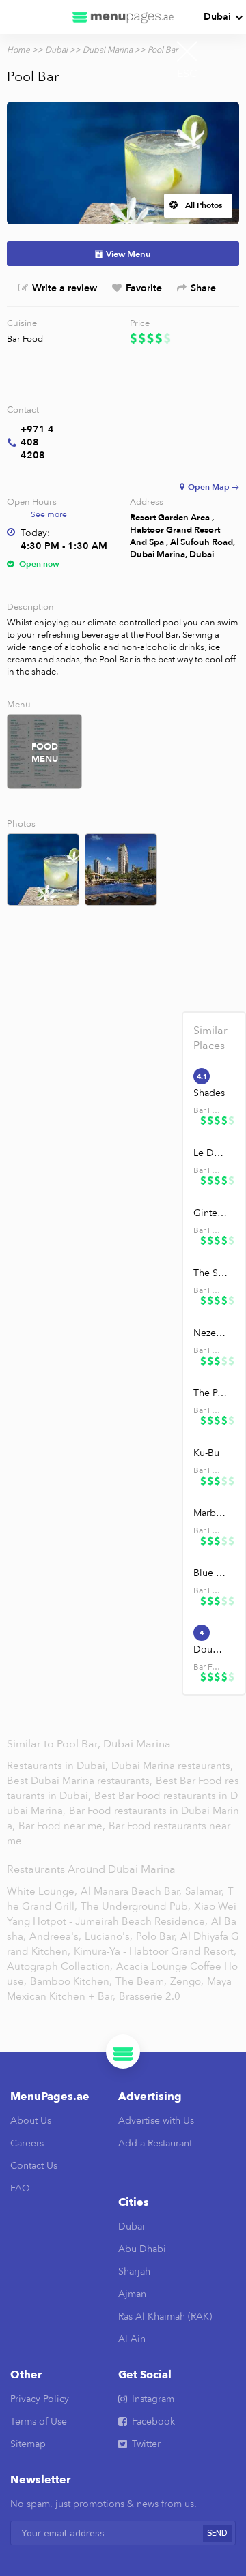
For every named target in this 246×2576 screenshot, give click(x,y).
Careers (27, 2143)
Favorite (144, 288)
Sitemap (28, 2444)
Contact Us (34, 2166)
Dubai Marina (108, 50)
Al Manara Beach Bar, (131, 1891)
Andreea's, (55, 1936)
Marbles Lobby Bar (211, 1513)
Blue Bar (211, 1573)
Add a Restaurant (155, 2143)
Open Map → (214, 487)
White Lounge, (42, 1891)
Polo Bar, (156, 1936)
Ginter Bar (211, 1213)
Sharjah (134, 2271)
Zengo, (187, 1981)
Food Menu (45, 753)
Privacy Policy (40, 2399)
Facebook (153, 2422)
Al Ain (132, 2339)
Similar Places (210, 1038)
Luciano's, (109, 1936)
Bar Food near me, (63, 1826)
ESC (187, 74)
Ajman (132, 2294)
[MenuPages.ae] (123, 17)
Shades (209, 1093)
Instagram (153, 2399)
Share (203, 288)
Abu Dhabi (142, 2249)
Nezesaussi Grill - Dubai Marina (211, 1333)
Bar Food (25, 339)
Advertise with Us (156, 2121)
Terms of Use (39, 2422)
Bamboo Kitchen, (71, 1981)
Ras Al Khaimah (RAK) (165, 2316)
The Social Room (211, 1273)
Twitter (146, 2444)
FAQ (20, 2188)
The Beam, (141, 1981)
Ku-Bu (206, 1453)
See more (49, 514)
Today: (35, 533)
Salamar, (205, 1891)
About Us (31, 2121)
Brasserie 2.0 (150, 1996)
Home (18, 50)
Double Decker (211, 1649)
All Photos (204, 205)
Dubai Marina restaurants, (172, 1766)
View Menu (128, 254)
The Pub (211, 1393)
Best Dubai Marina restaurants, (81, 1781)
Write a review (65, 288)
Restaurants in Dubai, (59, 1766)
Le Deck (211, 1153)
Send (217, 2533)
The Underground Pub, (136, 1906)
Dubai (217, 17)
